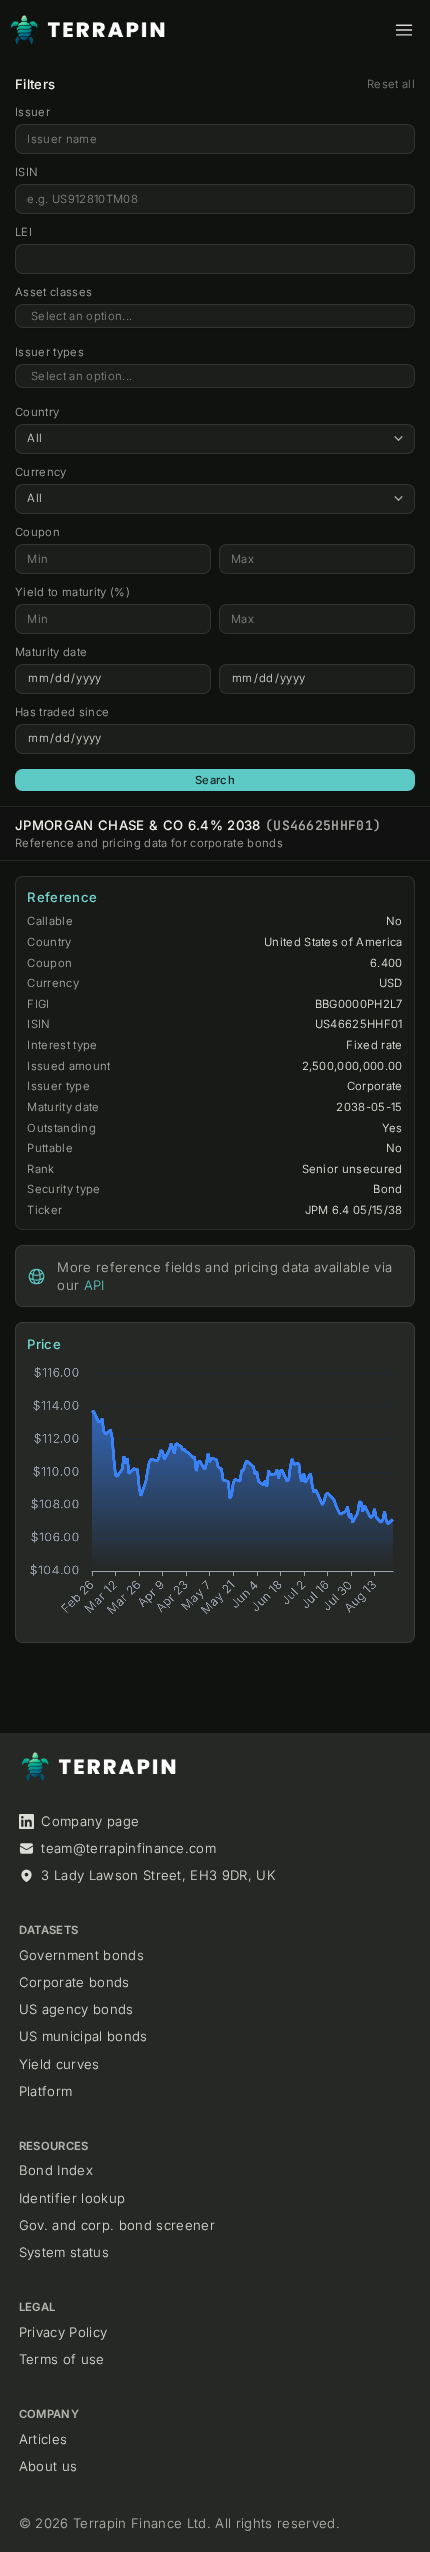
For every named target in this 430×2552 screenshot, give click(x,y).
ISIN (26, 172)
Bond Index (56, 2170)
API (94, 1285)
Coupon (37, 532)
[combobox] (215, 316)
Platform (46, 2091)
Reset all (391, 84)
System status (64, 2252)
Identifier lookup (72, 2198)
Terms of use (62, 2359)
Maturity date (51, 652)
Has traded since (62, 712)
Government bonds (81, 1955)
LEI (23, 232)
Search (215, 780)
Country (37, 412)
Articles (43, 2439)
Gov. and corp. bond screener (117, 2225)
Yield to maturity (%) (72, 592)
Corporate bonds (74, 1982)
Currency (41, 472)
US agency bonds (76, 2009)
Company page (90, 1821)
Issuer (32, 112)
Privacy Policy (63, 2332)
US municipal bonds (83, 2036)
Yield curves (59, 2064)
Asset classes (53, 292)
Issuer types (49, 352)
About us (48, 2466)
